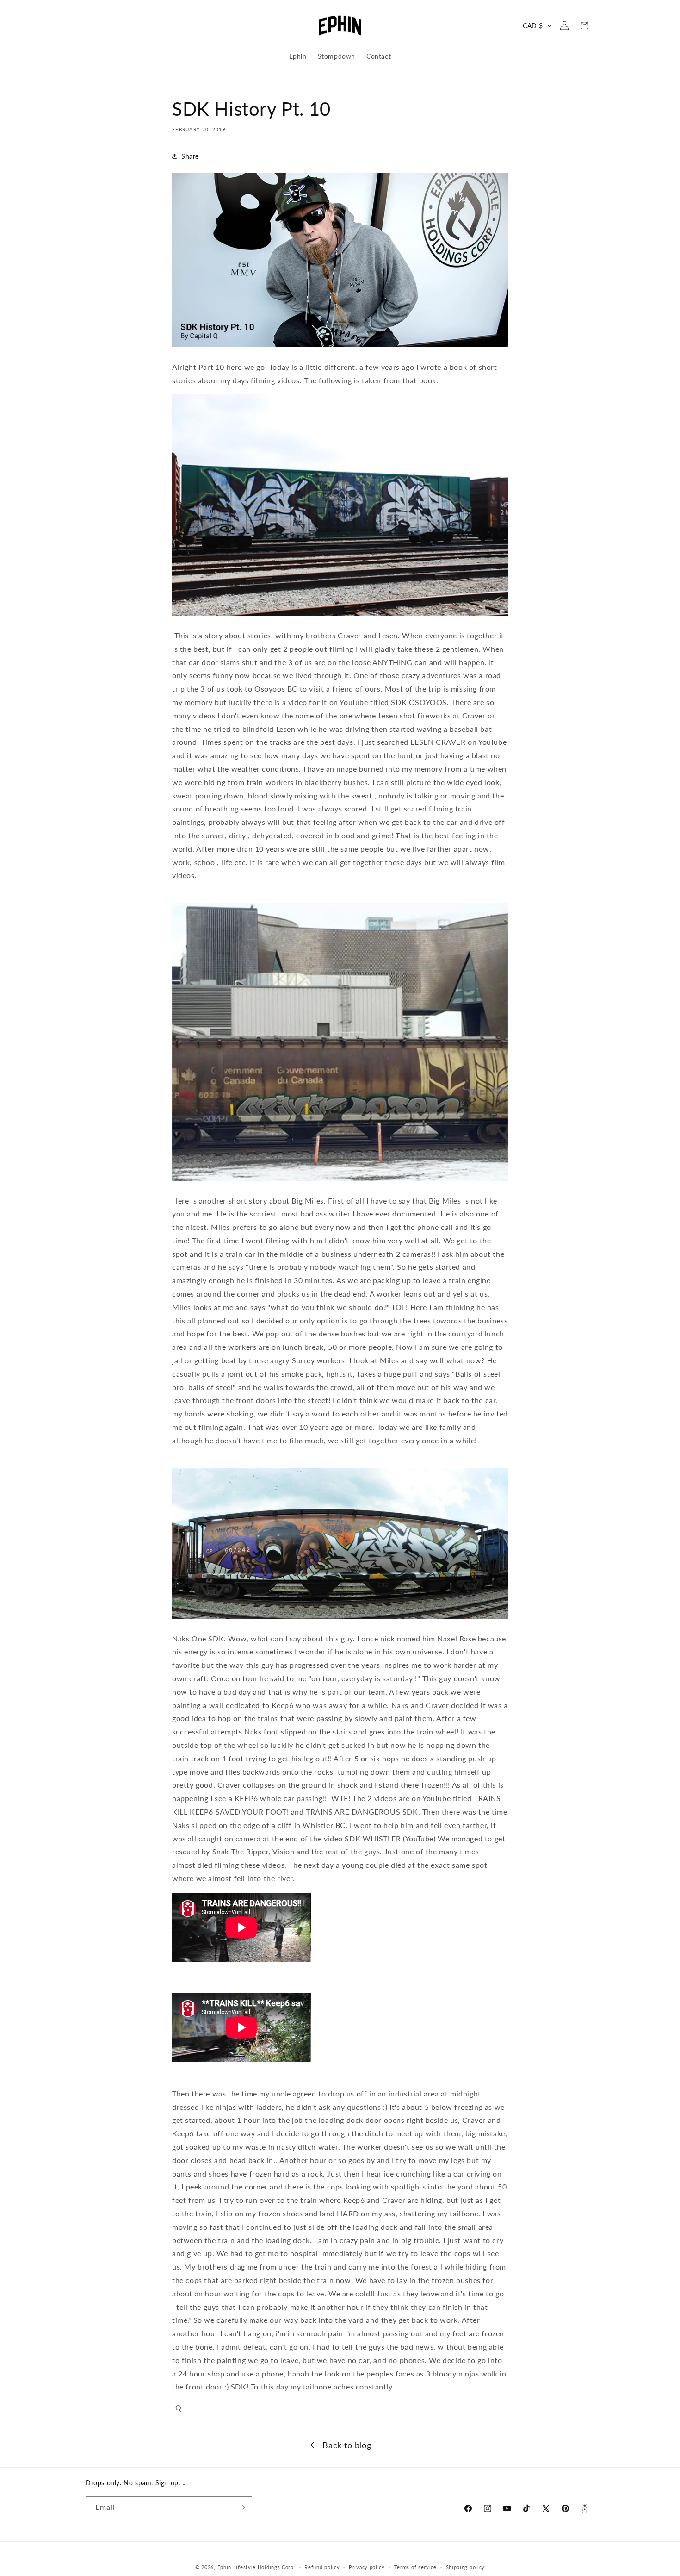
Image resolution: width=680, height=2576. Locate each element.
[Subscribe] (241, 2507)
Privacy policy (367, 2567)
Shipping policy (466, 2567)
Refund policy (322, 2567)
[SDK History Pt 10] (340, 346)
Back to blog (347, 2445)
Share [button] (190, 156)
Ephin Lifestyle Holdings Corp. (257, 2567)
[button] (96, 25)
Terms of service (415, 2567)
